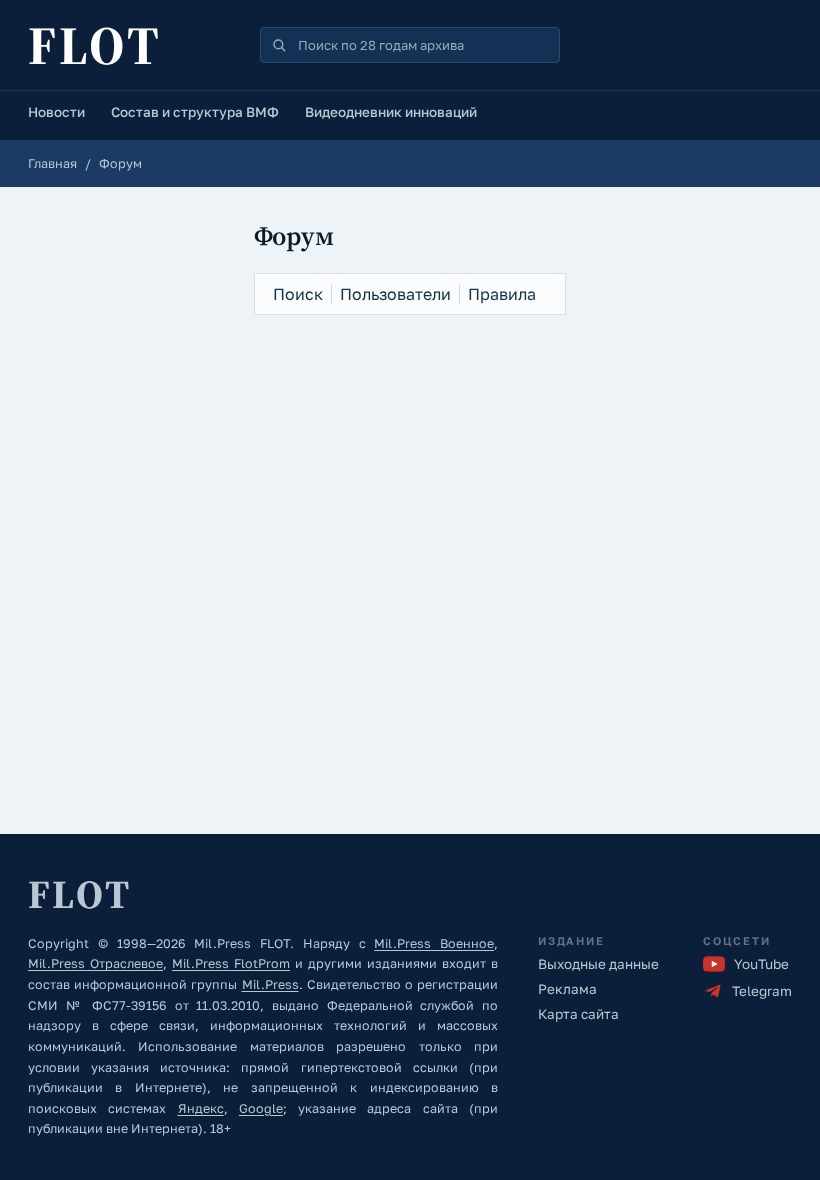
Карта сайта (578, 1014)
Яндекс (201, 1108)
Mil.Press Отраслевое (95, 963)
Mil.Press (270, 984)
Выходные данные (598, 964)
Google (261, 1108)
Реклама (567, 989)
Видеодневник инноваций (391, 112)
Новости (56, 112)
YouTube (761, 964)
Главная (52, 163)
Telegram (762, 991)
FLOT (95, 45)
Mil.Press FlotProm (231, 963)
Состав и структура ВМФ (195, 112)
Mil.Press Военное (434, 943)
